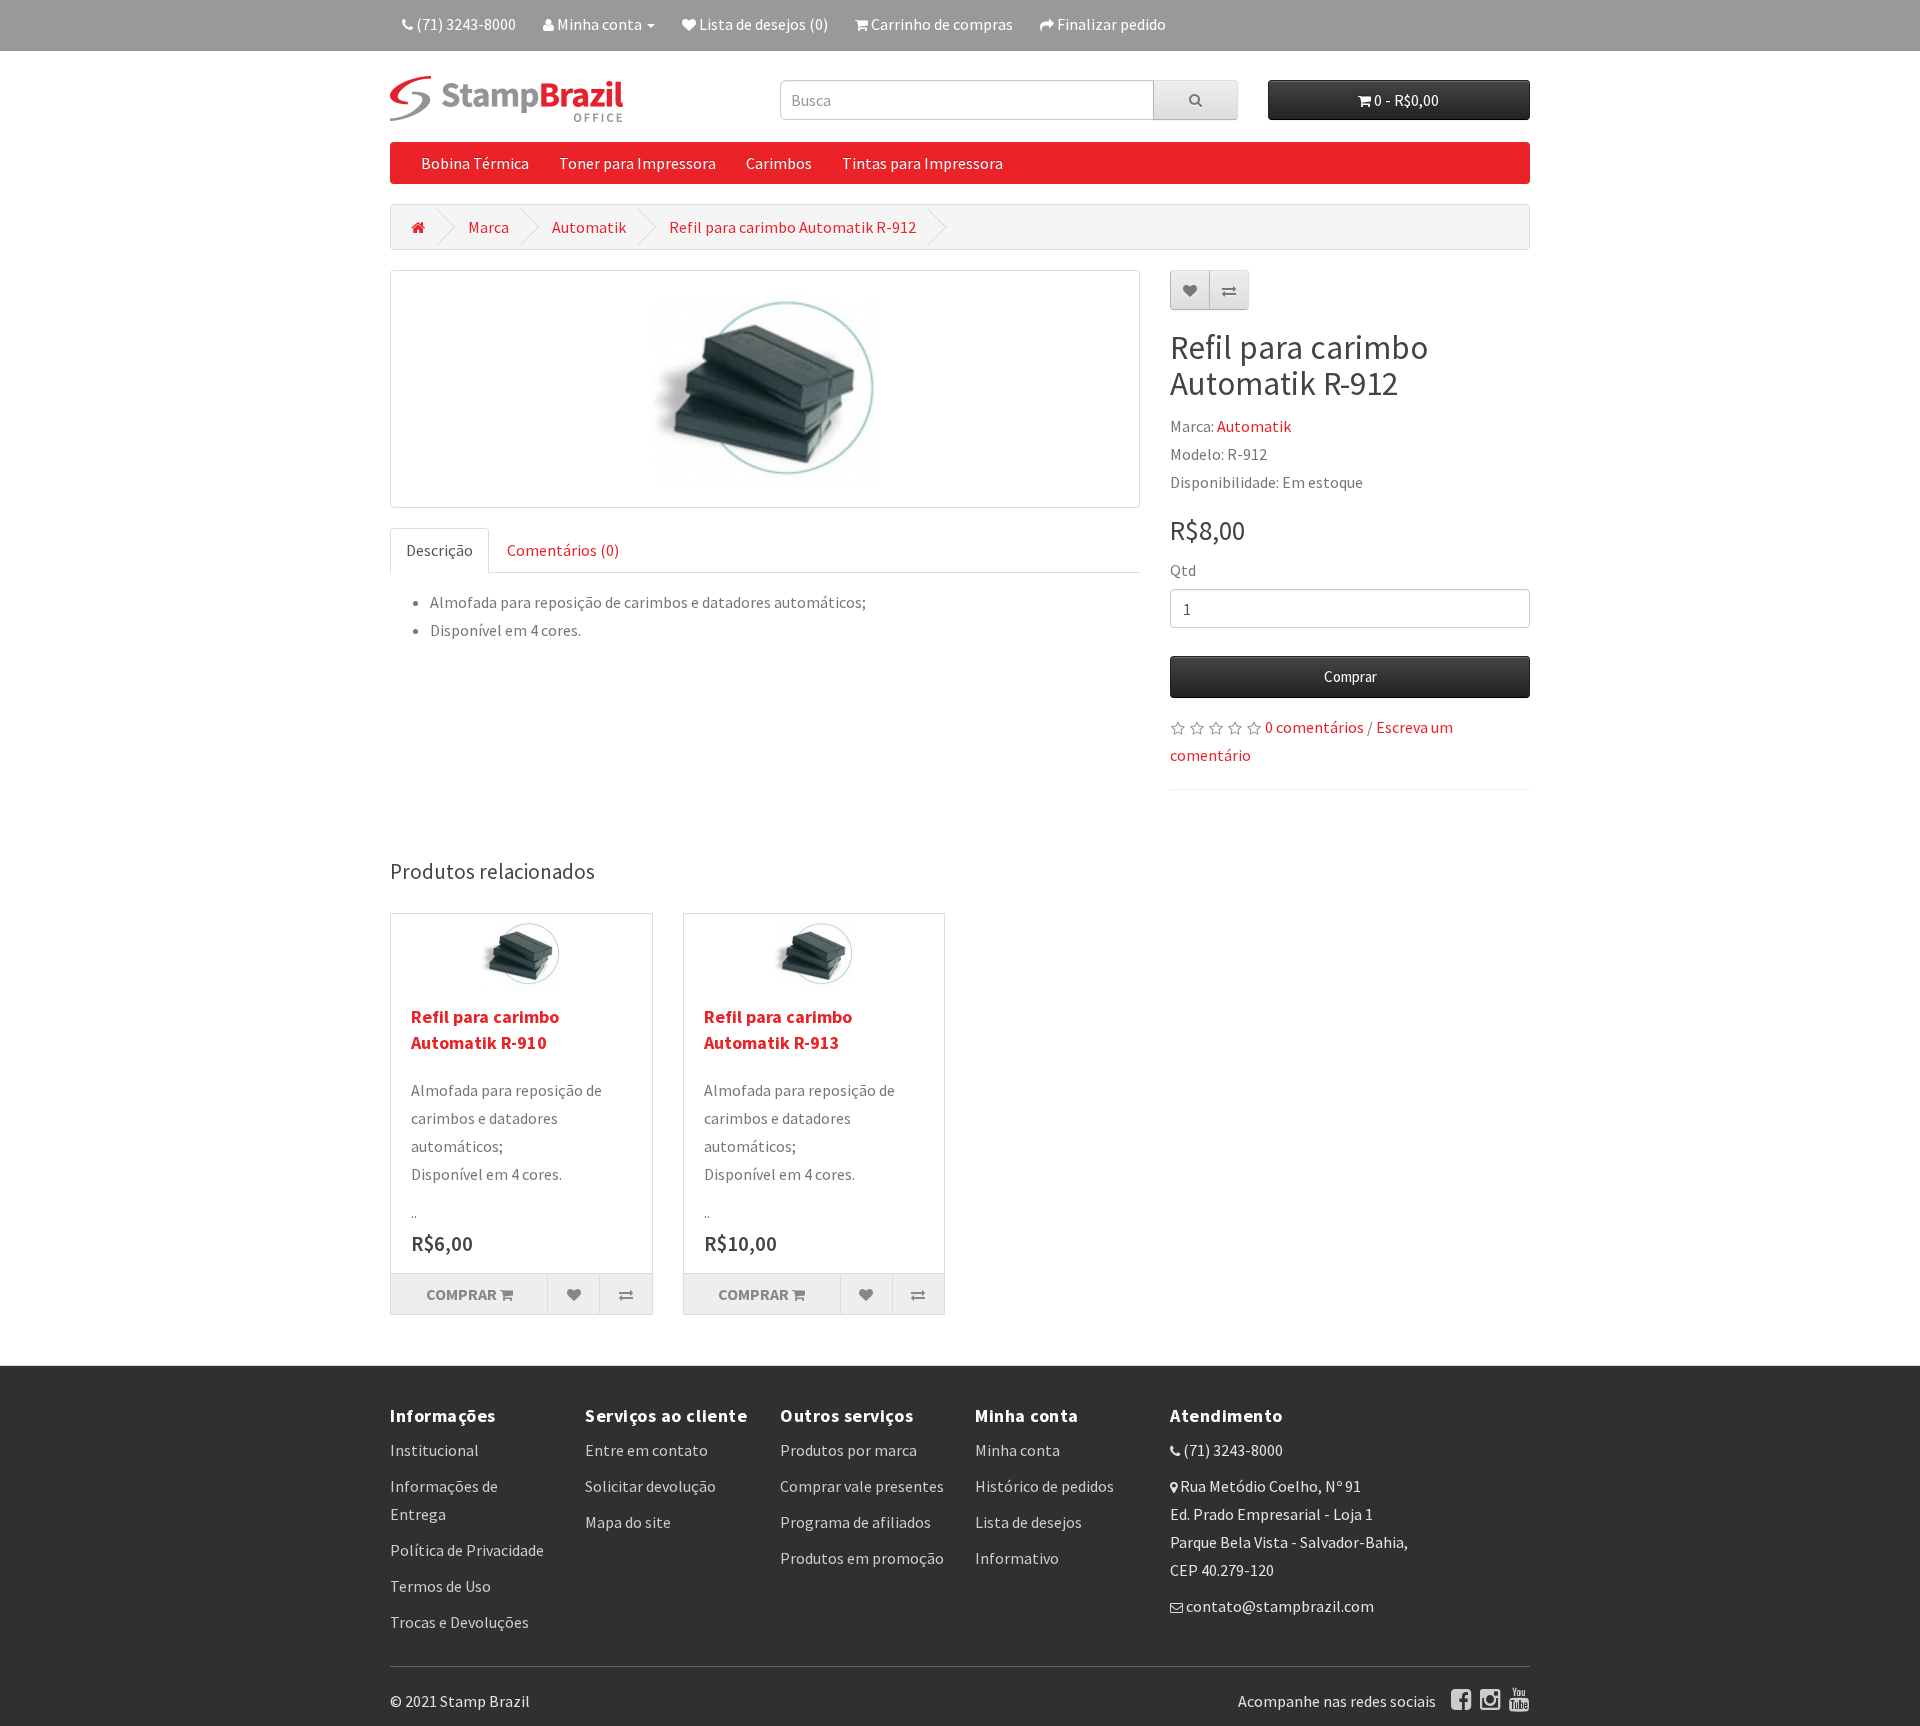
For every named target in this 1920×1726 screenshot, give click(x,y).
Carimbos (779, 163)
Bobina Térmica (475, 163)
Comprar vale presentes (862, 1486)
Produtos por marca (848, 1450)
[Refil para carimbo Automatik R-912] (765, 389)
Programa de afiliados (855, 1522)
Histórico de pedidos (1044, 1486)
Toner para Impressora (637, 163)
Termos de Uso (440, 1586)
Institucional (434, 1450)
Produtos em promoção (862, 1558)
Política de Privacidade (467, 1550)
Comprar (1350, 676)
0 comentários (1314, 727)
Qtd (1183, 570)
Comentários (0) (563, 550)
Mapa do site (628, 1522)
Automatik (589, 227)
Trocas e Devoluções (459, 1622)
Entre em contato (646, 1450)
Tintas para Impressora (922, 163)
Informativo (1017, 1558)
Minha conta (1017, 1450)
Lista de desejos (1028, 1522)
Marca (488, 227)
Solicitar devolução (650, 1486)
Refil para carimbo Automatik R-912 (792, 227)
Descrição (439, 550)
